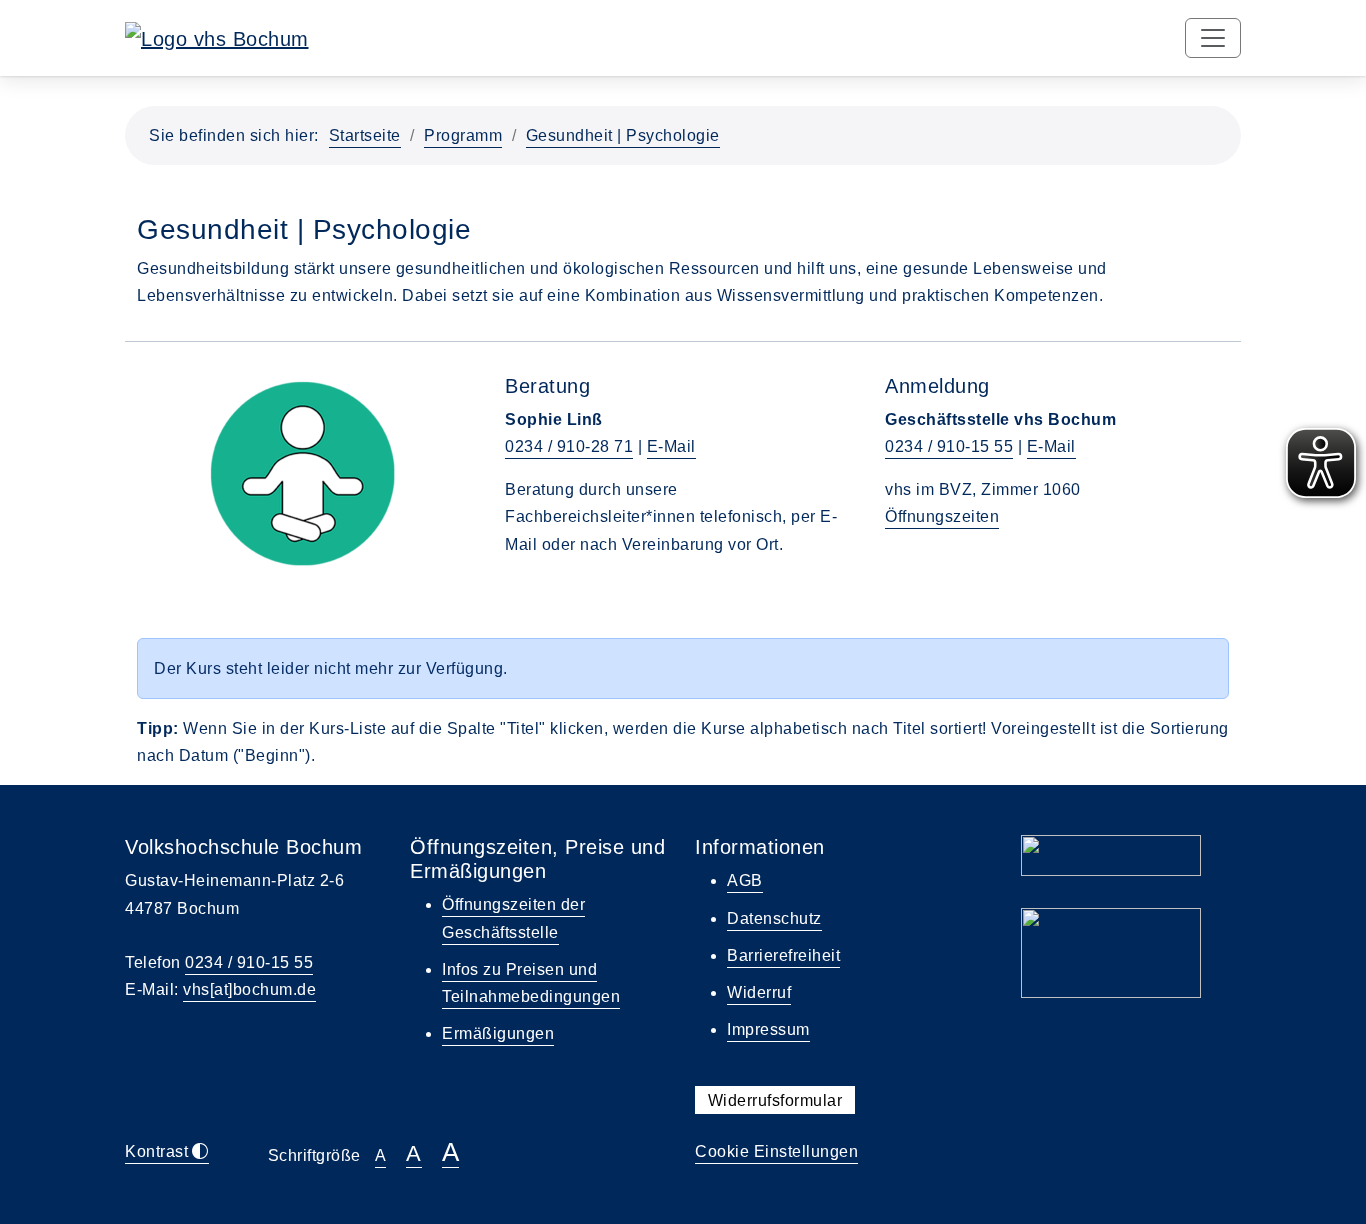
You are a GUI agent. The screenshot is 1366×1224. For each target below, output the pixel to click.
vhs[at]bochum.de (249, 989)
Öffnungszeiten (942, 516)
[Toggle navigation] (1213, 38)
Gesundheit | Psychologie (623, 135)
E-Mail (671, 446)
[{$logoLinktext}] (217, 37)
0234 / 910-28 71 (569, 446)
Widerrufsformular (775, 1100)
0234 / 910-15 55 (949, 446)
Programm (463, 135)
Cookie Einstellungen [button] (776, 1151)
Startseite (365, 135)
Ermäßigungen (498, 1033)
